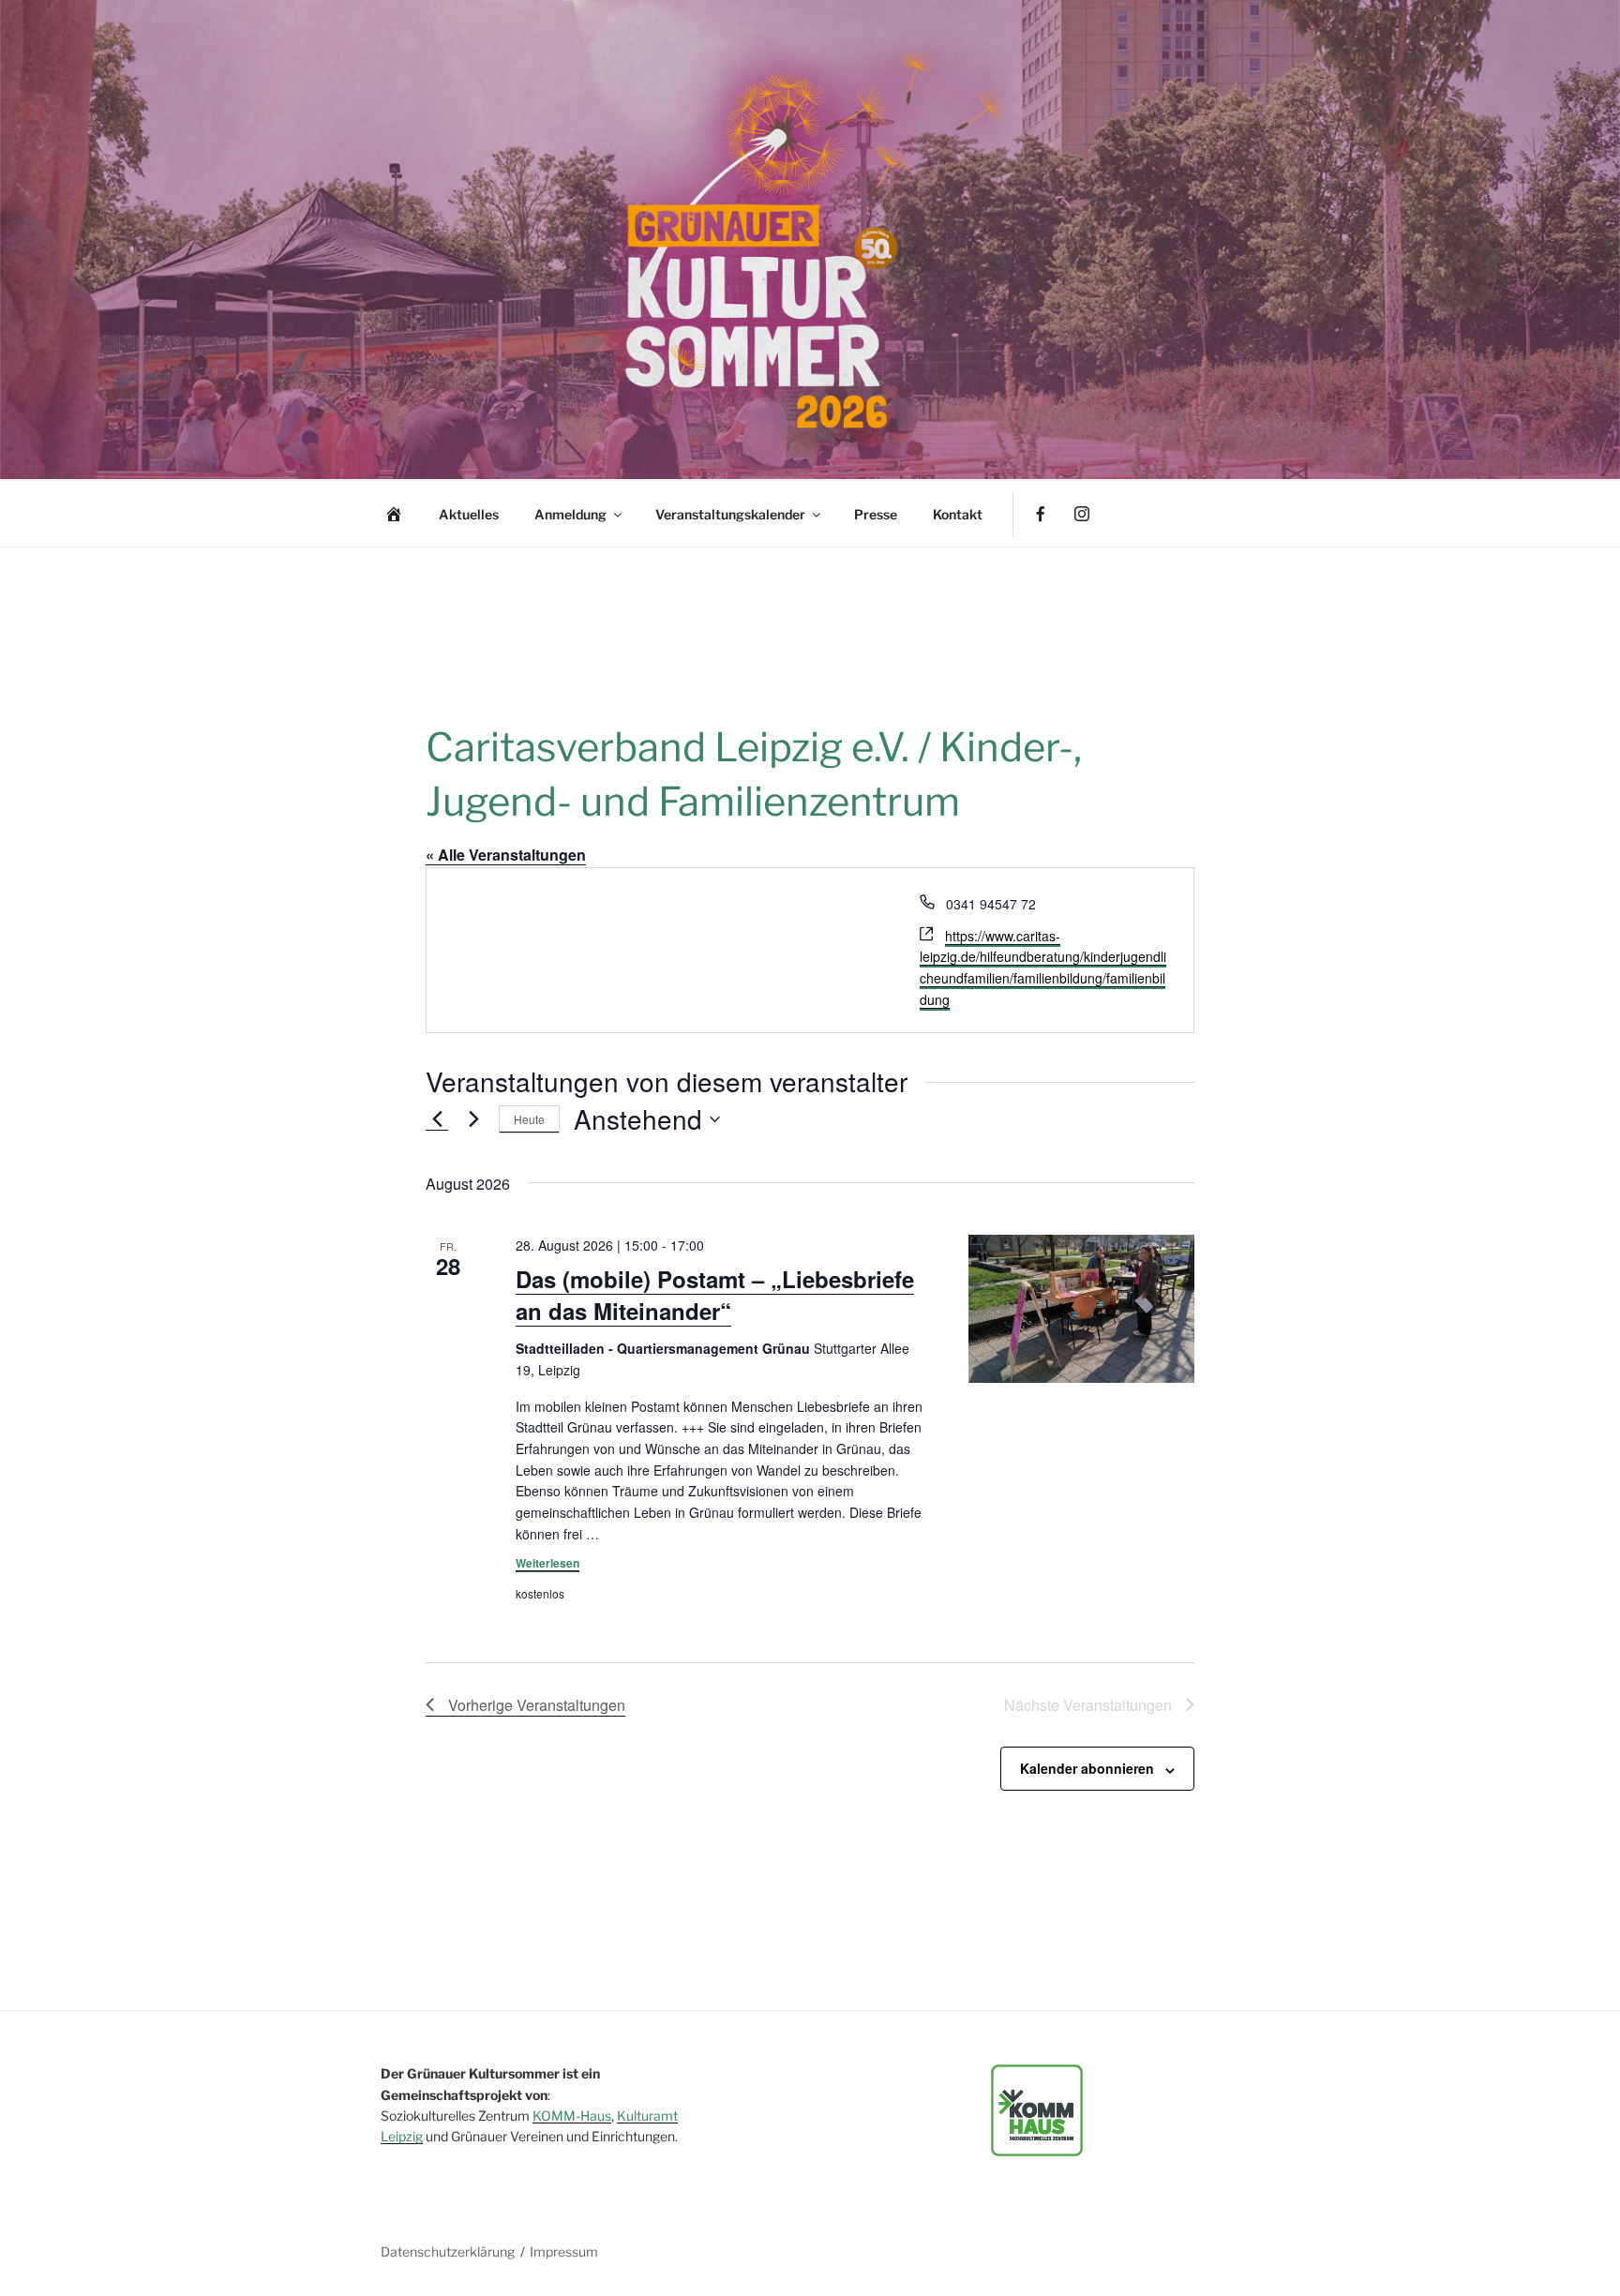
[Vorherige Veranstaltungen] (437, 1119)
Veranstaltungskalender (730, 514)
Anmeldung (570, 514)
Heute (529, 1119)
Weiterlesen (547, 1563)
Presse (876, 514)
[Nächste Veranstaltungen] (473, 1119)
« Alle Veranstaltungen (506, 855)
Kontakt (958, 514)
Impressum (564, 2251)
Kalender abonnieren (1087, 1768)
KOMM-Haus (572, 2116)
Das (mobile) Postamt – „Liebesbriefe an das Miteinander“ (715, 1295)
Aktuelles (469, 514)
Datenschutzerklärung (448, 2251)
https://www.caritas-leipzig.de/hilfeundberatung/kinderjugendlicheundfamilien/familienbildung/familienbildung (1043, 968)
